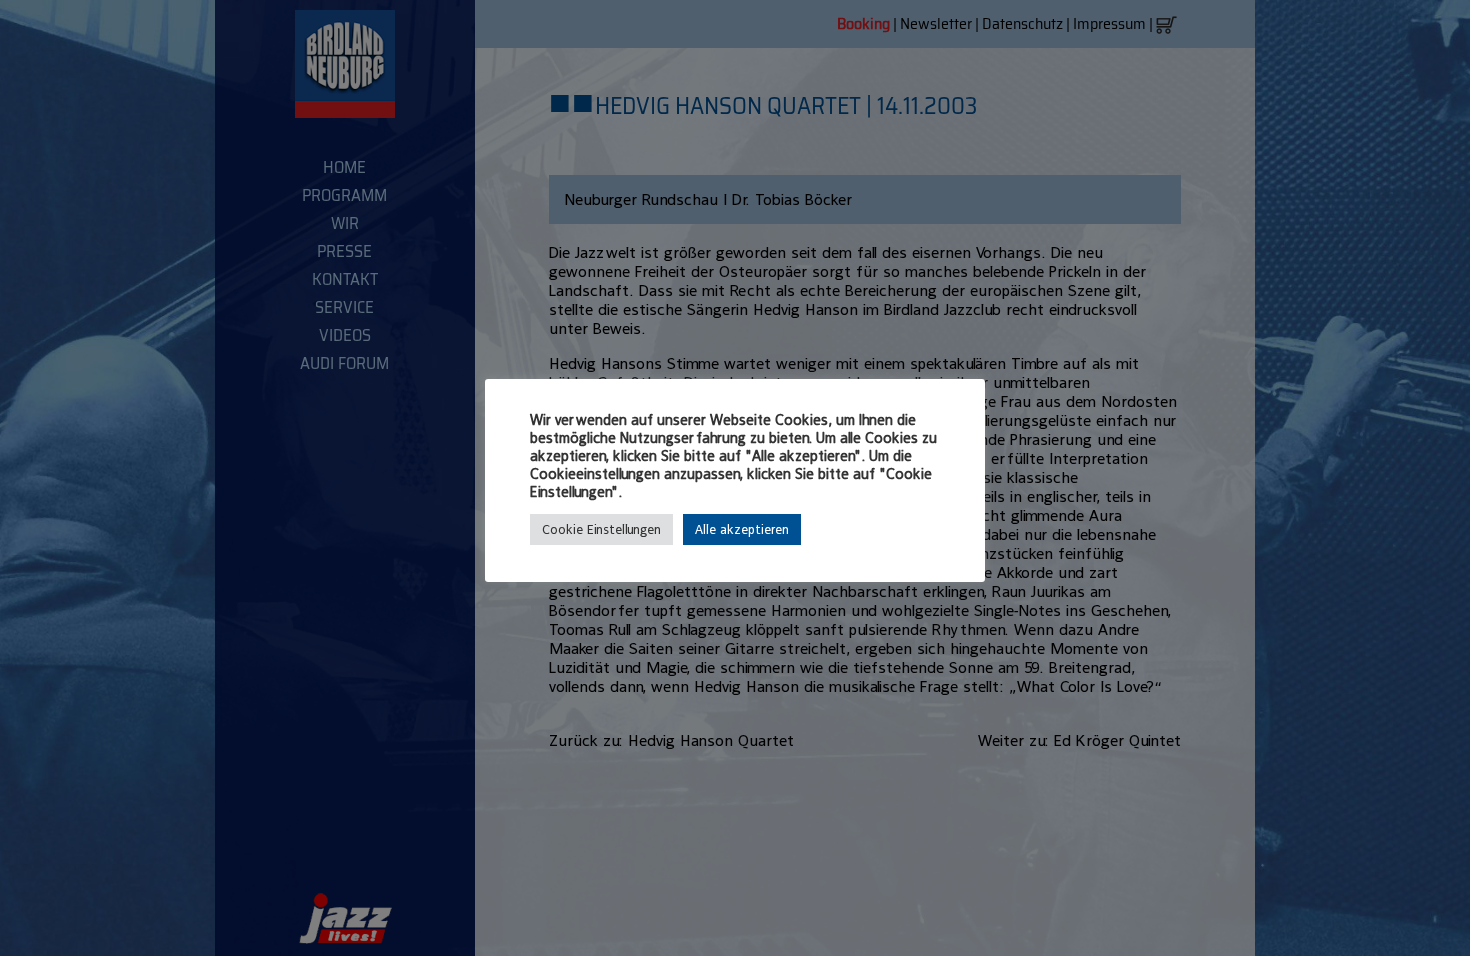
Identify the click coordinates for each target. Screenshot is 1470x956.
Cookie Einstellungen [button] (601, 529)
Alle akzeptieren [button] (742, 529)
